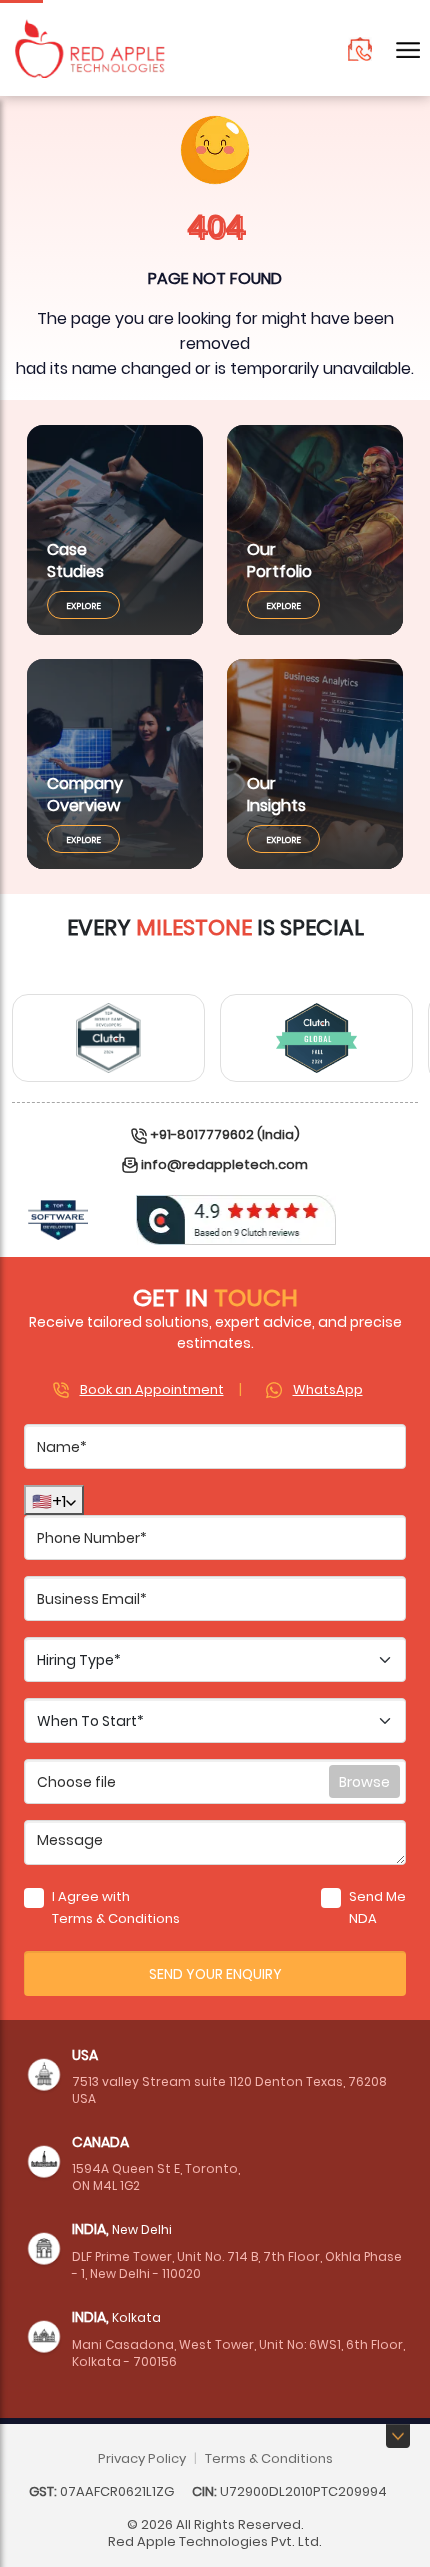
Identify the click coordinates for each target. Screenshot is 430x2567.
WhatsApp (328, 1388)
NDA (363, 1917)
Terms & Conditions (116, 1917)
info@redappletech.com (224, 1163)
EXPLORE (83, 605)
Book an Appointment (152, 1388)
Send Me (376, 1906)
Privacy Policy (142, 2457)
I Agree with (116, 1906)
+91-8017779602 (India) (225, 1133)
